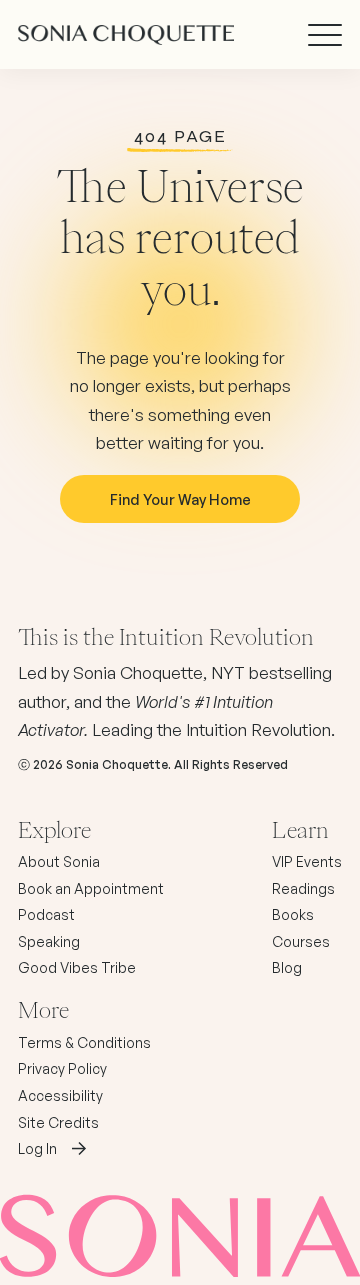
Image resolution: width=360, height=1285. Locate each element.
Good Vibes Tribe (77, 967)
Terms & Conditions (84, 1042)
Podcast (46, 914)
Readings (303, 888)
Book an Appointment (91, 888)
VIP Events (307, 861)
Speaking (49, 941)
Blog (287, 967)
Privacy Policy (62, 1068)
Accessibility (60, 1095)
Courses (301, 941)
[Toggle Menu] (325, 35)
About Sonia (59, 861)
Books (293, 914)
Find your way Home (180, 499)
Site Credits (58, 1122)
